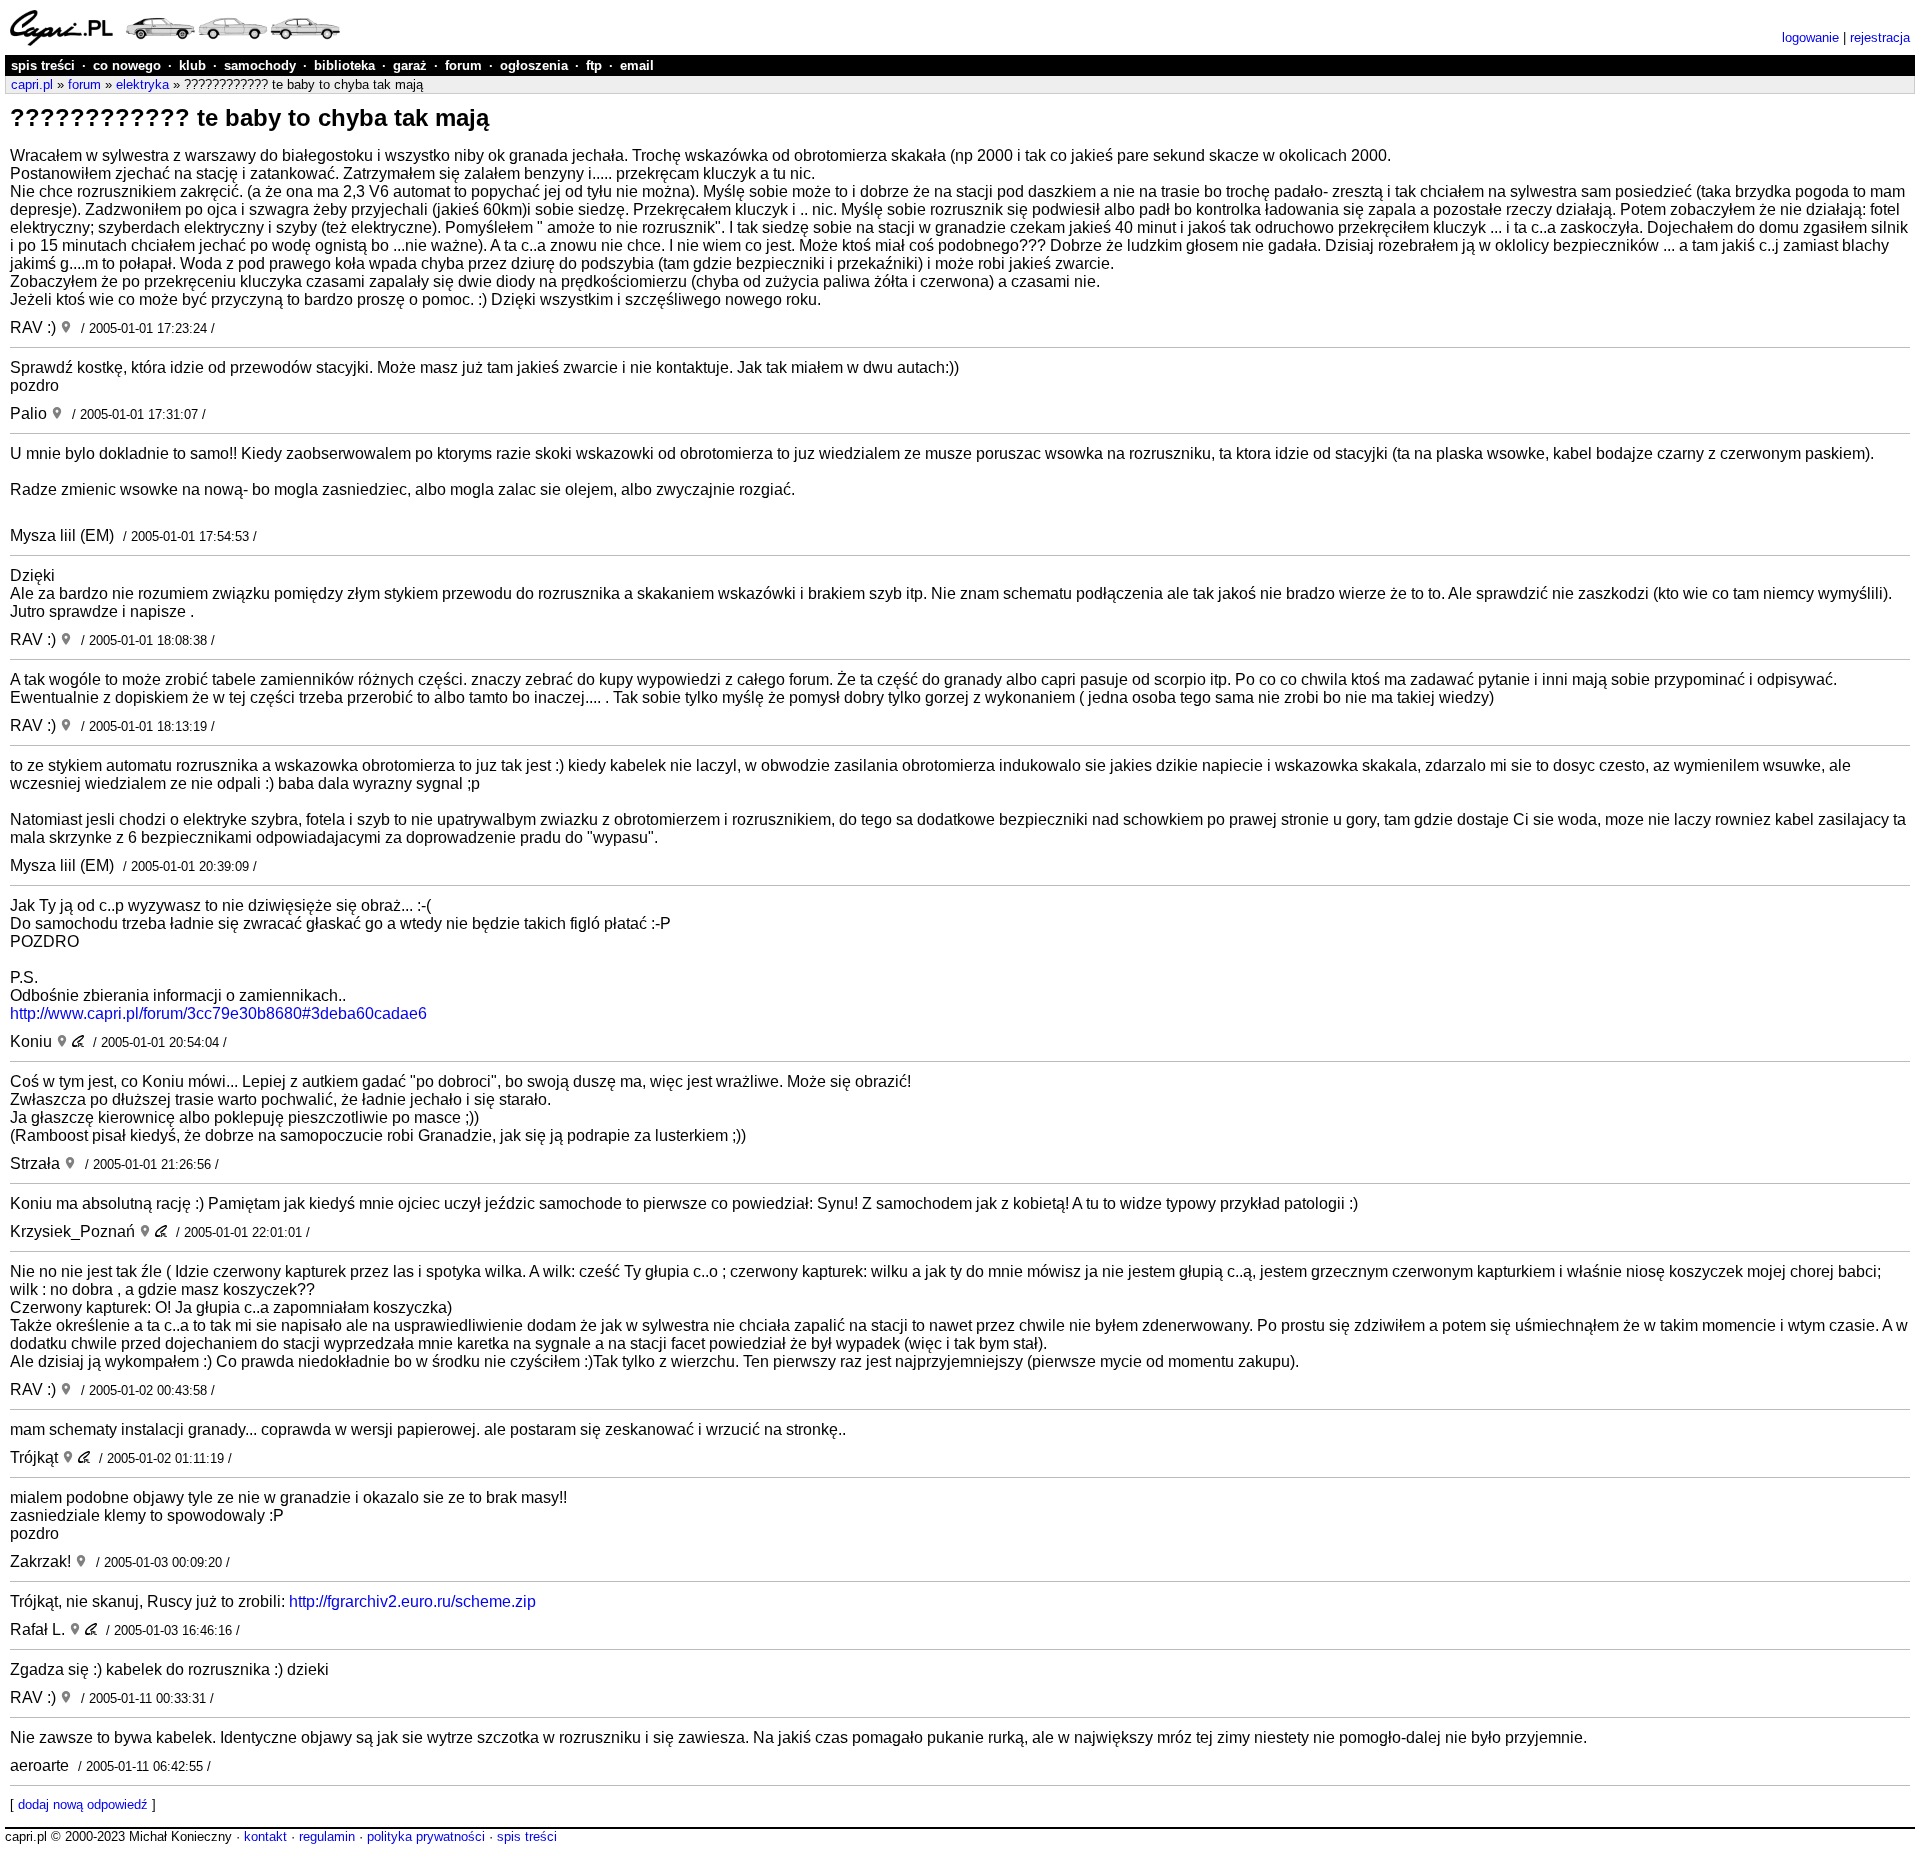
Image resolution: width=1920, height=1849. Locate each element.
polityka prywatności (426, 1836)
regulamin (327, 1836)
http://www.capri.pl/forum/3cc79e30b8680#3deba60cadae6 (218, 1013)
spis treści (43, 65)
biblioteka (344, 65)
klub (192, 65)
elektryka (142, 84)
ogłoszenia (534, 65)
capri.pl (32, 84)
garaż (410, 65)
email (637, 65)
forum (463, 65)
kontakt (265, 1836)
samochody (260, 65)
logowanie (1810, 37)
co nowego (127, 65)
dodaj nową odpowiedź (83, 1804)
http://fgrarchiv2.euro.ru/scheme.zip (412, 1601)
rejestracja (1880, 37)
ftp (594, 65)
